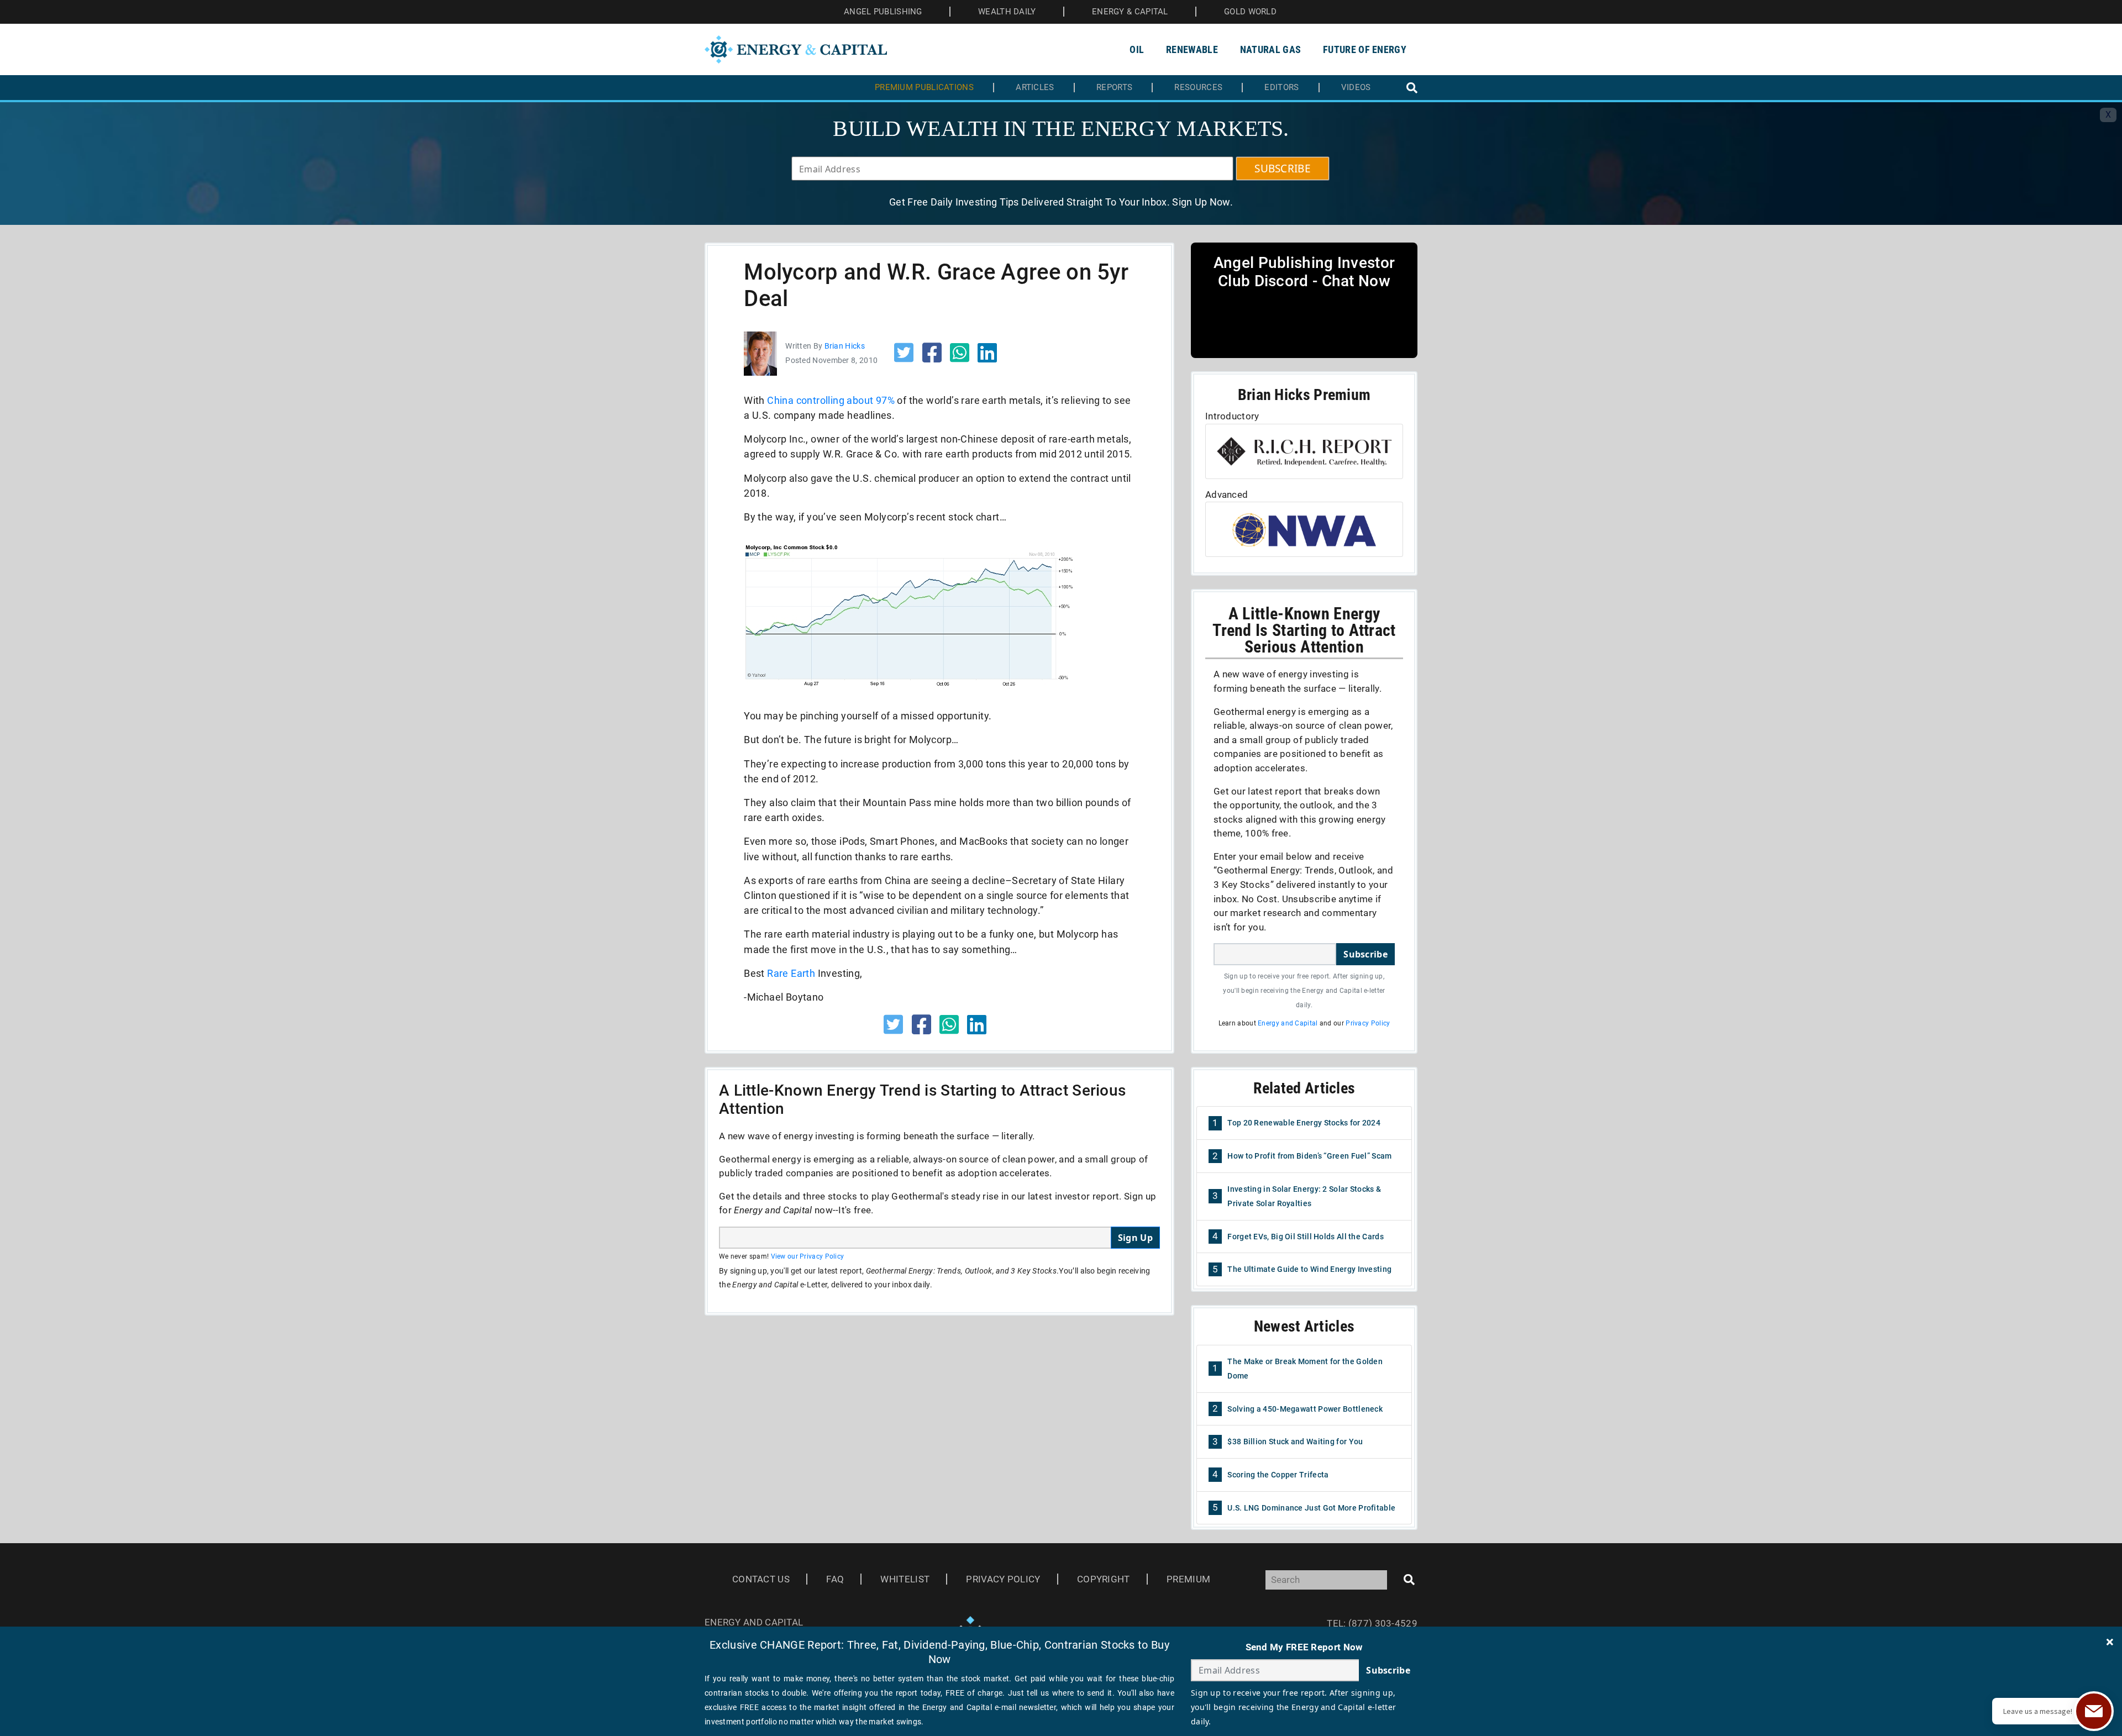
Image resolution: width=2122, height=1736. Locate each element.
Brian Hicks (845, 346)
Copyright (1104, 1579)
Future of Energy (1365, 49)
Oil (1137, 49)
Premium (1188, 1579)
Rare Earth (791, 973)
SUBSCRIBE (1283, 169)
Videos (1356, 88)
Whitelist (905, 1579)
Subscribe (1365, 954)
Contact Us (761, 1579)
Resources (1198, 88)
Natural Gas (1270, 49)
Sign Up (1135, 1238)
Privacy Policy (1368, 1023)
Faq (835, 1579)
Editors (1281, 88)
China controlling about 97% (831, 400)
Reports (1114, 88)
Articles (1035, 88)
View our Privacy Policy (808, 1256)
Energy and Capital (1288, 1023)
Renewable (1192, 49)
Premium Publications (924, 88)
